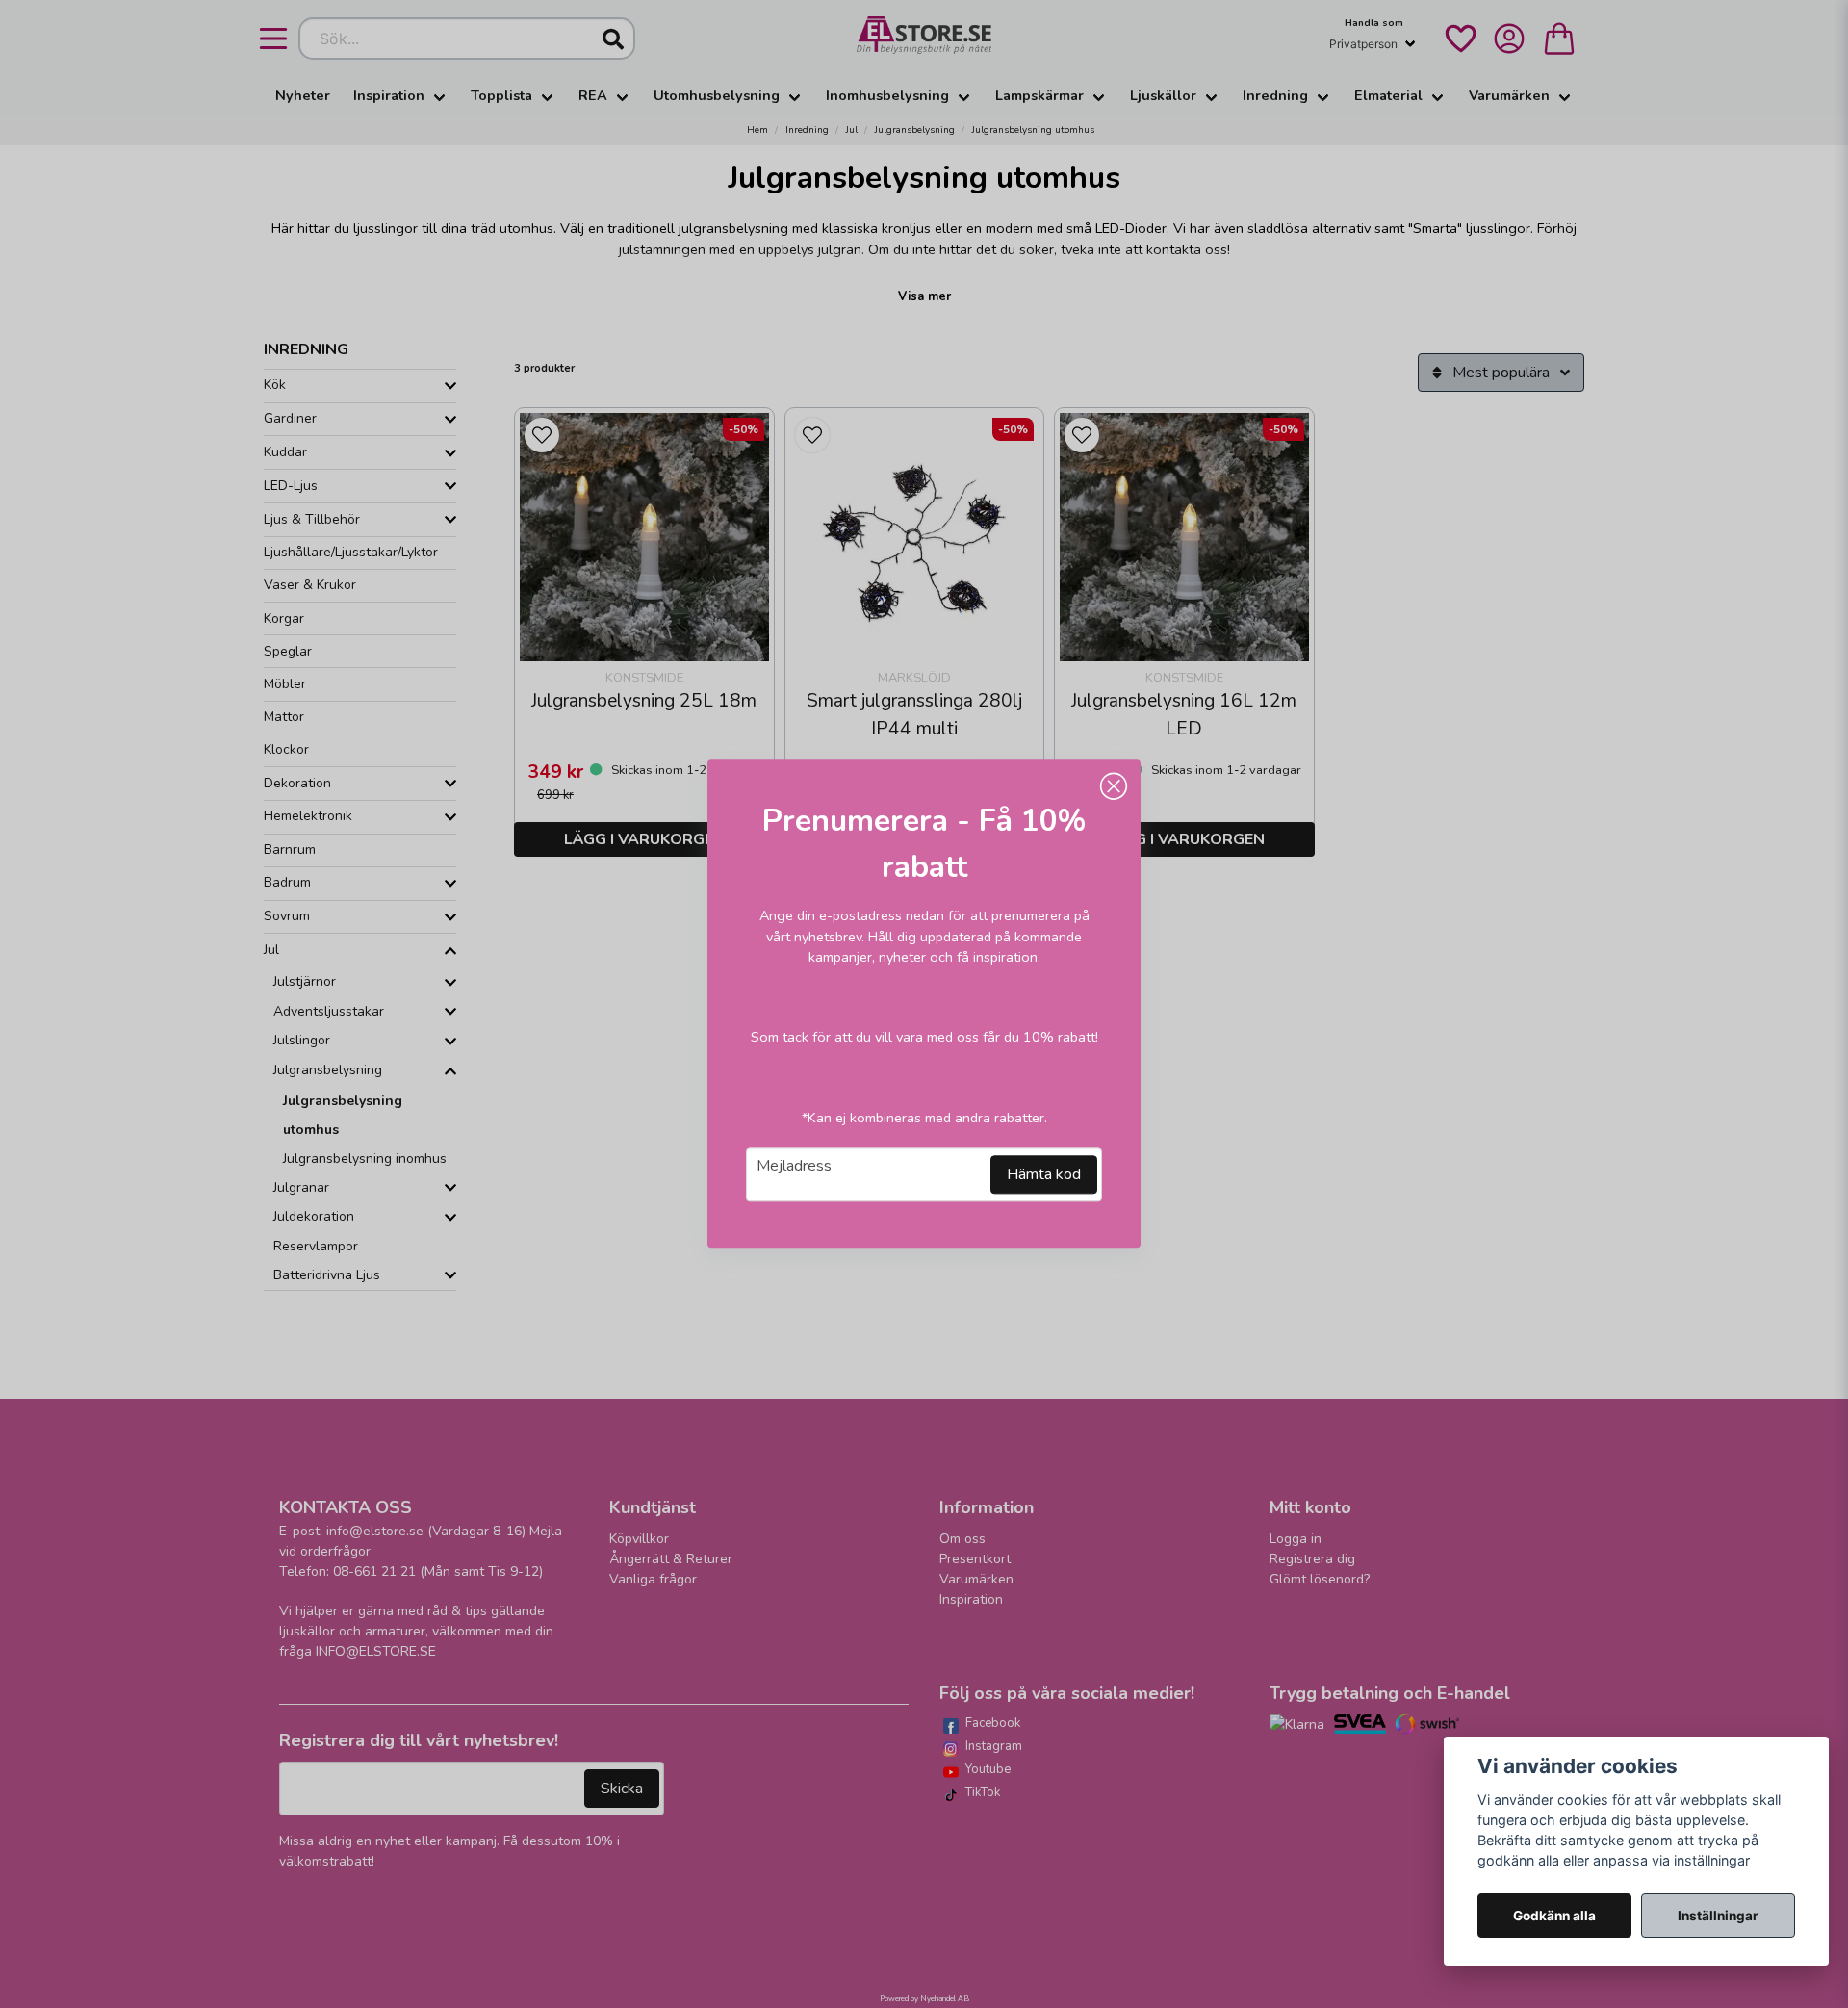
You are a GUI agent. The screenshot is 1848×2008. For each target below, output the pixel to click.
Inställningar (1718, 1916)
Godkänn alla (1554, 1916)
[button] (1114, 786)
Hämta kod (1044, 1175)
